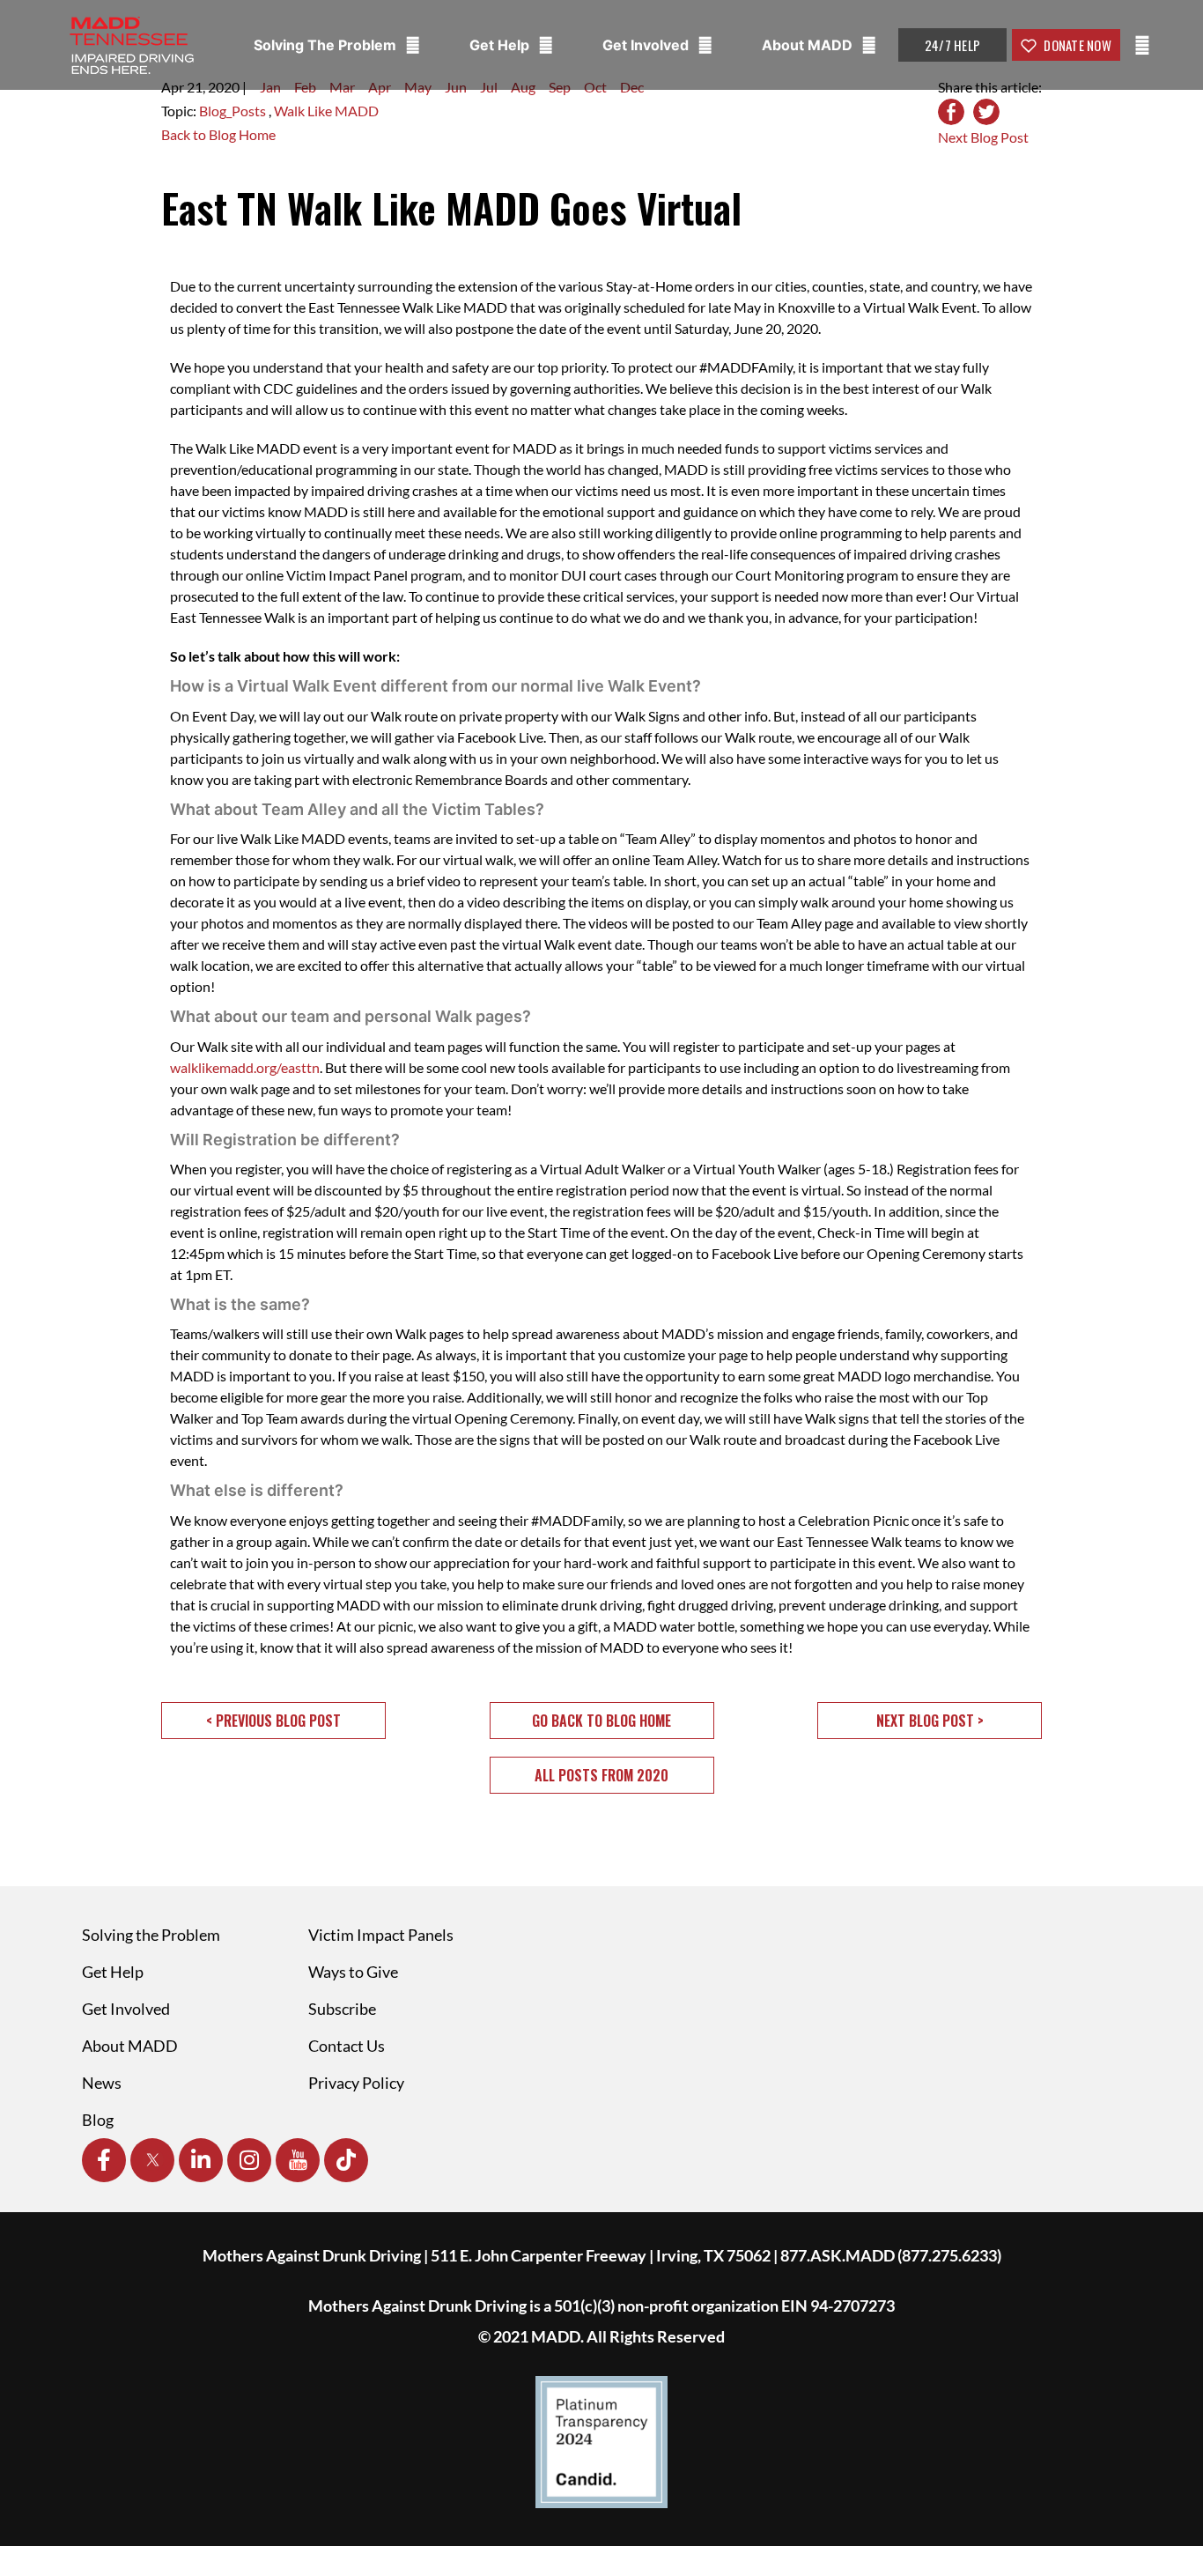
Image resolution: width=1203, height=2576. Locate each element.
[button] (273, 1721)
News (102, 2083)
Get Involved (647, 45)
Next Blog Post (983, 137)
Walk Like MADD (326, 111)
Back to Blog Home (218, 134)
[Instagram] (249, 2160)
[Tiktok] (346, 2160)
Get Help (501, 45)
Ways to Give (353, 1972)
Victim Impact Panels (381, 1935)
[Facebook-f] (104, 2160)
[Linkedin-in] (201, 2160)
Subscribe (342, 2009)
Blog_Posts (234, 111)
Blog (98, 2120)
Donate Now (1076, 45)
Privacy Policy (356, 2083)
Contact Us (347, 2046)
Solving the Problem (151, 1935)
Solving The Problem (327, 45)
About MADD (809, 45)
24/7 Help (952, 45)
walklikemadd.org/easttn (245, 1067)
